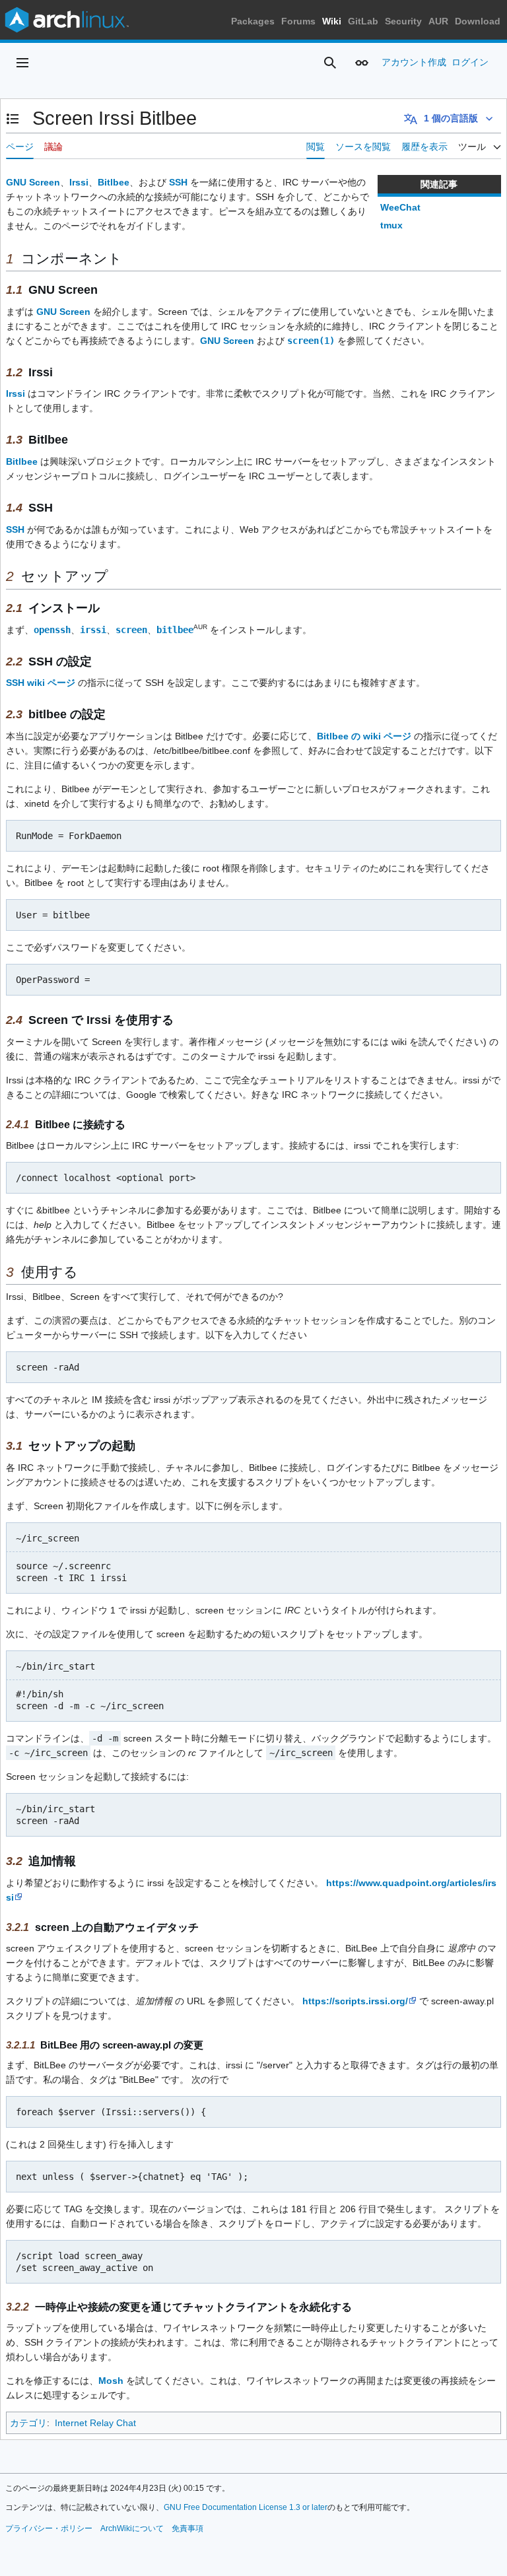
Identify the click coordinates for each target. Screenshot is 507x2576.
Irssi (79, 182)
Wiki (332, 21)
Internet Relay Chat (95, 2423)
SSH (178, 182)
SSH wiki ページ (41, 683)
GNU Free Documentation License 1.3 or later (246, 2507)
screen (131, 630)
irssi (93, 630)
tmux (391, 225)
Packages (253, 21)
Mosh (111, 2381)
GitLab (363, 21)
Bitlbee (114, 182)
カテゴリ (28, 2423)
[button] (22, 63)
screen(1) (311, 341)
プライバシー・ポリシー (49, 2528)
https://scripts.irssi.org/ (355, 2001)
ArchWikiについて (132, 2528)
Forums (298, 21)
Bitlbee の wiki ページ (364, 736)
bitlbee (175, 630)
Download (478, 21)
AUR (438, 21)
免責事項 (187, 2528)
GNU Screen (33, 182)
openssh (52, 630)
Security (403, 21)
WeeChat (400, 207)
